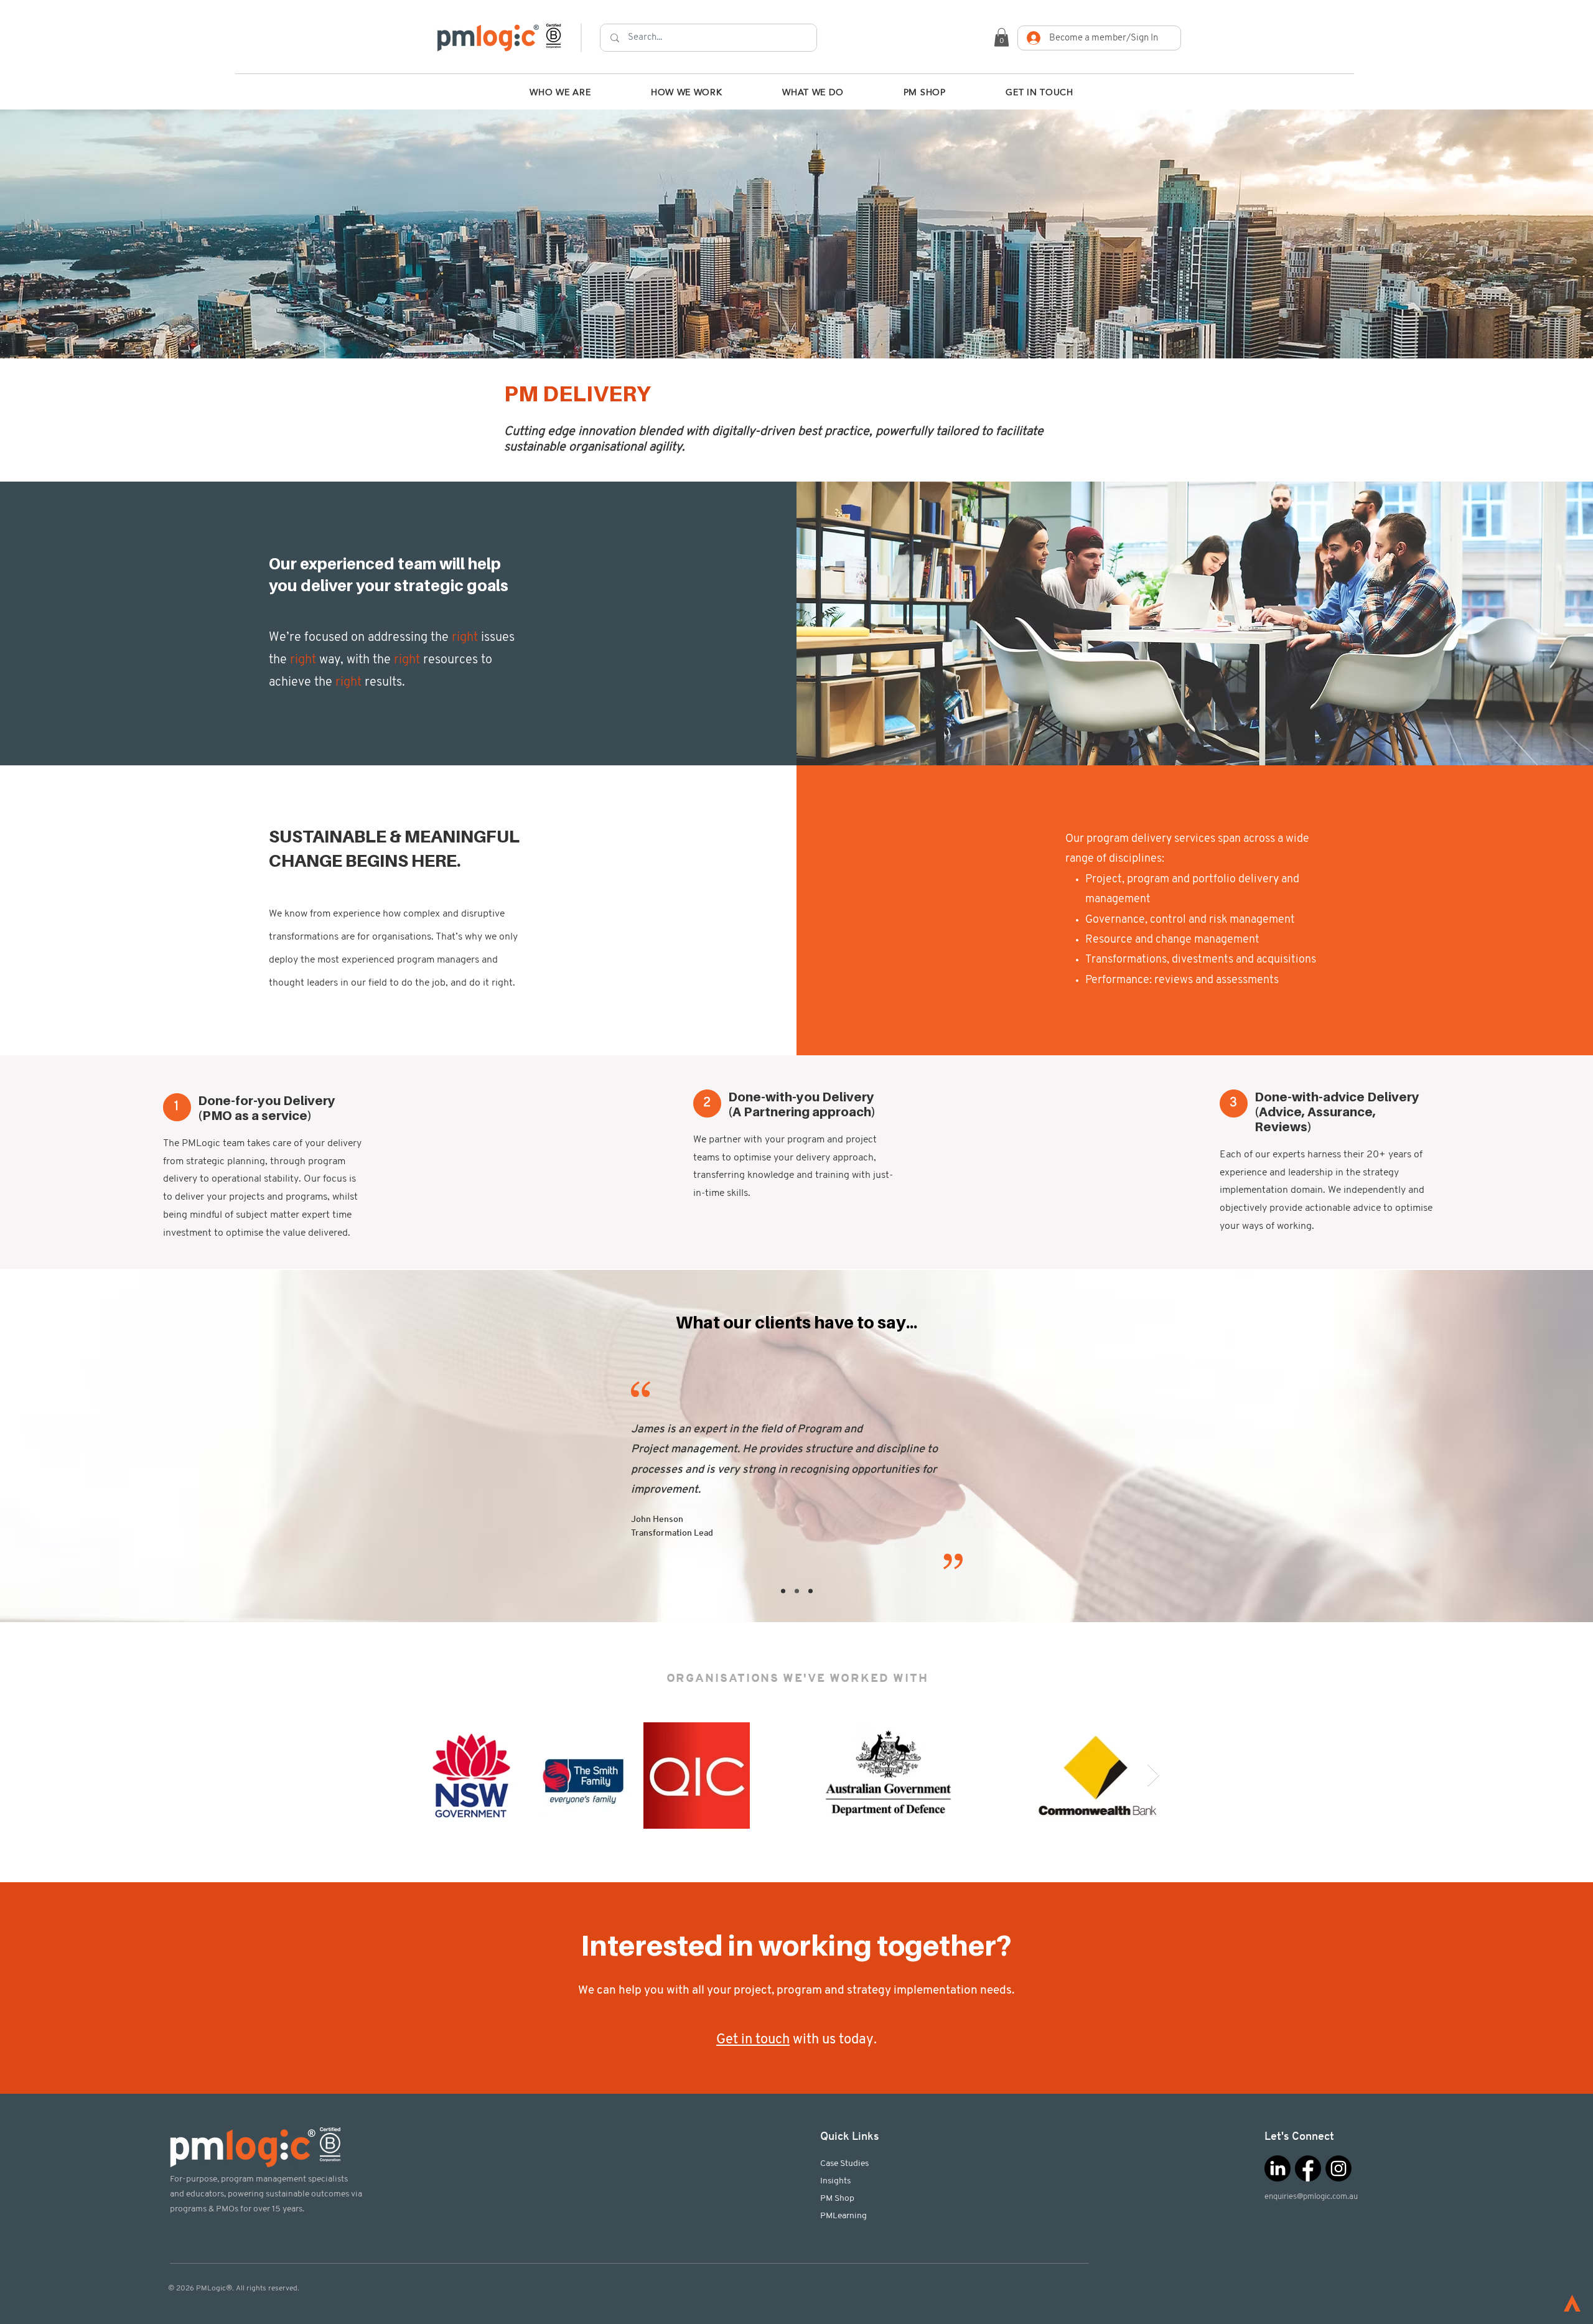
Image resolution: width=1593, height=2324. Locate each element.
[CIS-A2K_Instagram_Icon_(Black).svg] (1338, 2168)
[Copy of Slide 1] (797, 1591)
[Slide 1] (783, 1591)
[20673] (1308, 2168)
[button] (1002, 37)
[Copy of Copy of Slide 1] (811, 1591)
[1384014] (1278, 2168)
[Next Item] (1153, 1776)
